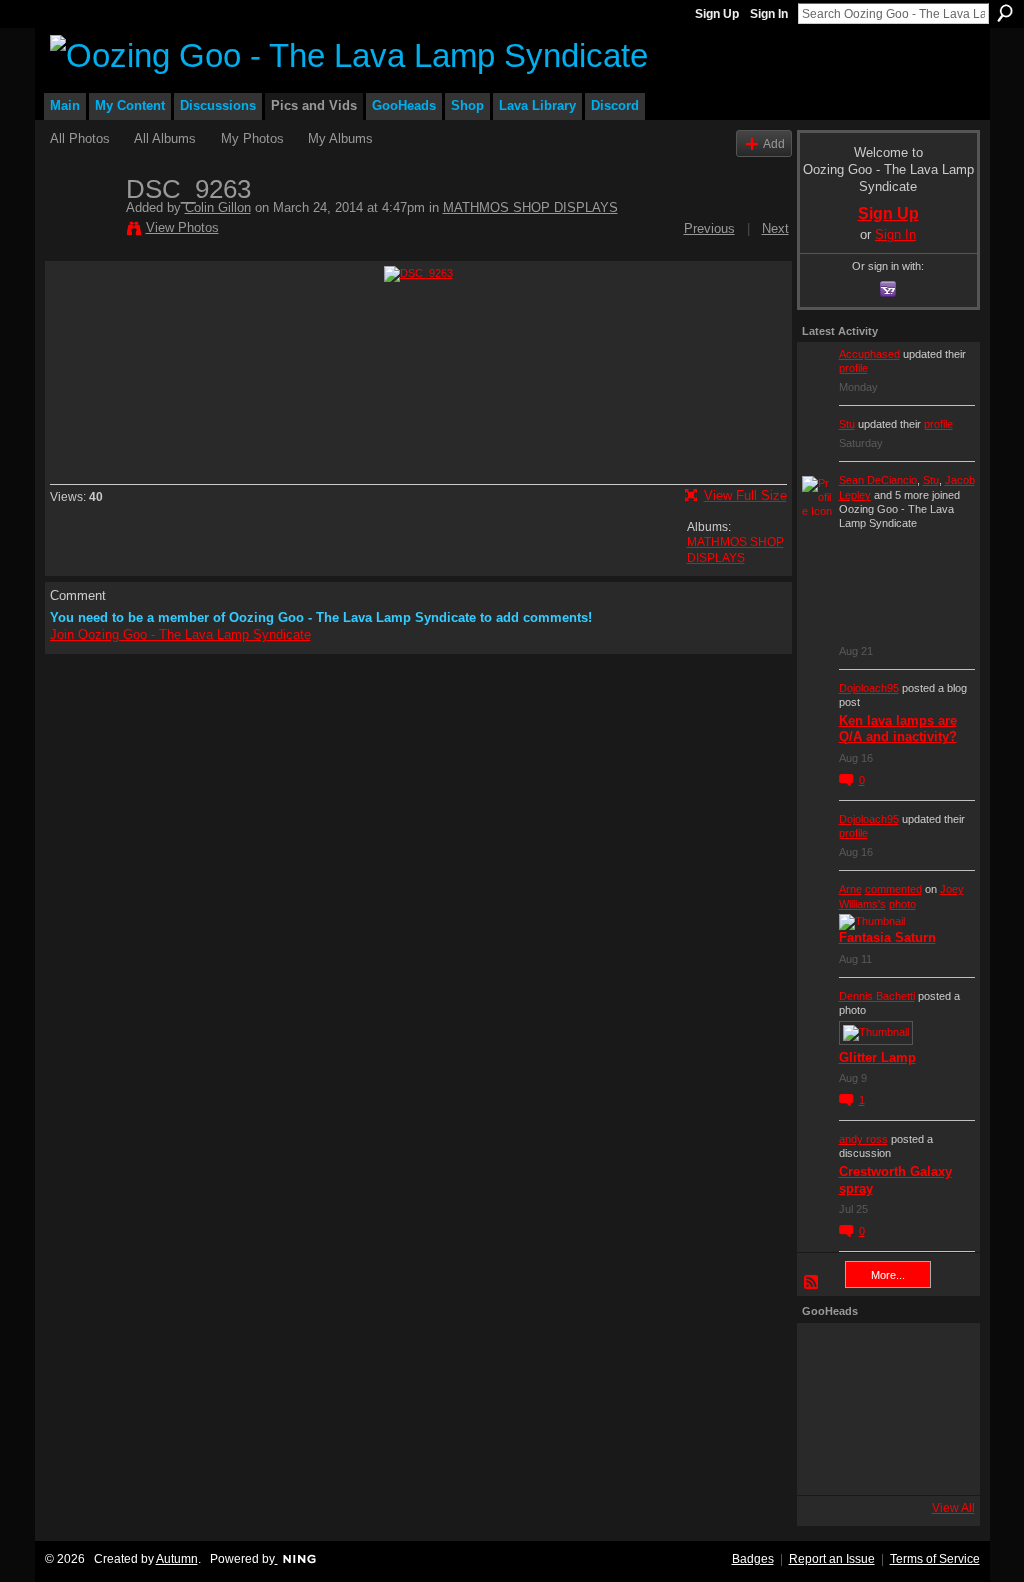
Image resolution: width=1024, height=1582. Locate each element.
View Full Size (745, 495)
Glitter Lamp (877, 1057)
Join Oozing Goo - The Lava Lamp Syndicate (180, 634)
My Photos (252, 138)
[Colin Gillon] (82, 231)
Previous (709, 228)
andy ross (863, 1139)
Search (1005, 13)
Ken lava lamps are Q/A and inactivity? (898, 729)
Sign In (769, 14)
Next (775, 228)
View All (953, 1508)
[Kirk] (883, 1409)
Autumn (177, 1559)
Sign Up (717, 14)
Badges (753, 1559)
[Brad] (937, 1409)
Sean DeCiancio (878, 480)
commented (893, 889)
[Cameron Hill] (883, 1355)
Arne (850, 889)
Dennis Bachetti (877, 996)
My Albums (340, 138)
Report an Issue (832, 1559)
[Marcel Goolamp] (937, 1463)
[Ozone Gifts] (937, 1355)
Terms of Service (935, 1559)
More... (888, 1275)
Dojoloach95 (869, 688)
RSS (812, 1283)
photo (902, 904)
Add (774, 143)
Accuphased (869, 354)
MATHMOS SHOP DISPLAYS (530, 207)
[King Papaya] (829, 1355)
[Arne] (883, 1463)
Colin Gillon (218, 207)
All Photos (80, 138)
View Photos (182, 227)
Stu (847, 424)
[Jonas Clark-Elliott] (829, 1409)
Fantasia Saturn (887, 937)
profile (853, 368)
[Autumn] (829, 1463)
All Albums (165, 138)
